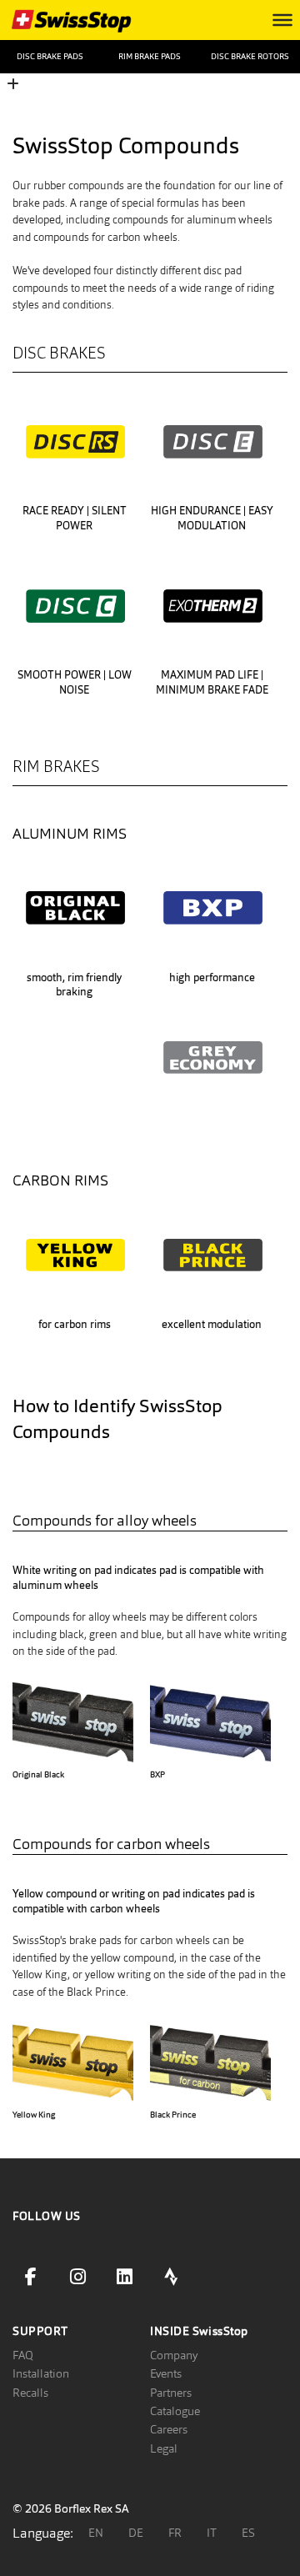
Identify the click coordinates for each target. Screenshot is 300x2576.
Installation (41, 2373)
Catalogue (175, 2411)
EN (96, 2533)
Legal (164, 2448)
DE (136, 2533)
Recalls (30, 2393)
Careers (169, 2429)
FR (175, 2533)
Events (166, 2373)
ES (248, 2533)
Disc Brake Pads (50, 56)
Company (174, 2355)
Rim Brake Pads (150, 56)
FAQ (23, 2355)
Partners (171, 2393)
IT (212, 2533)
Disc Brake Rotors (250, 56)
